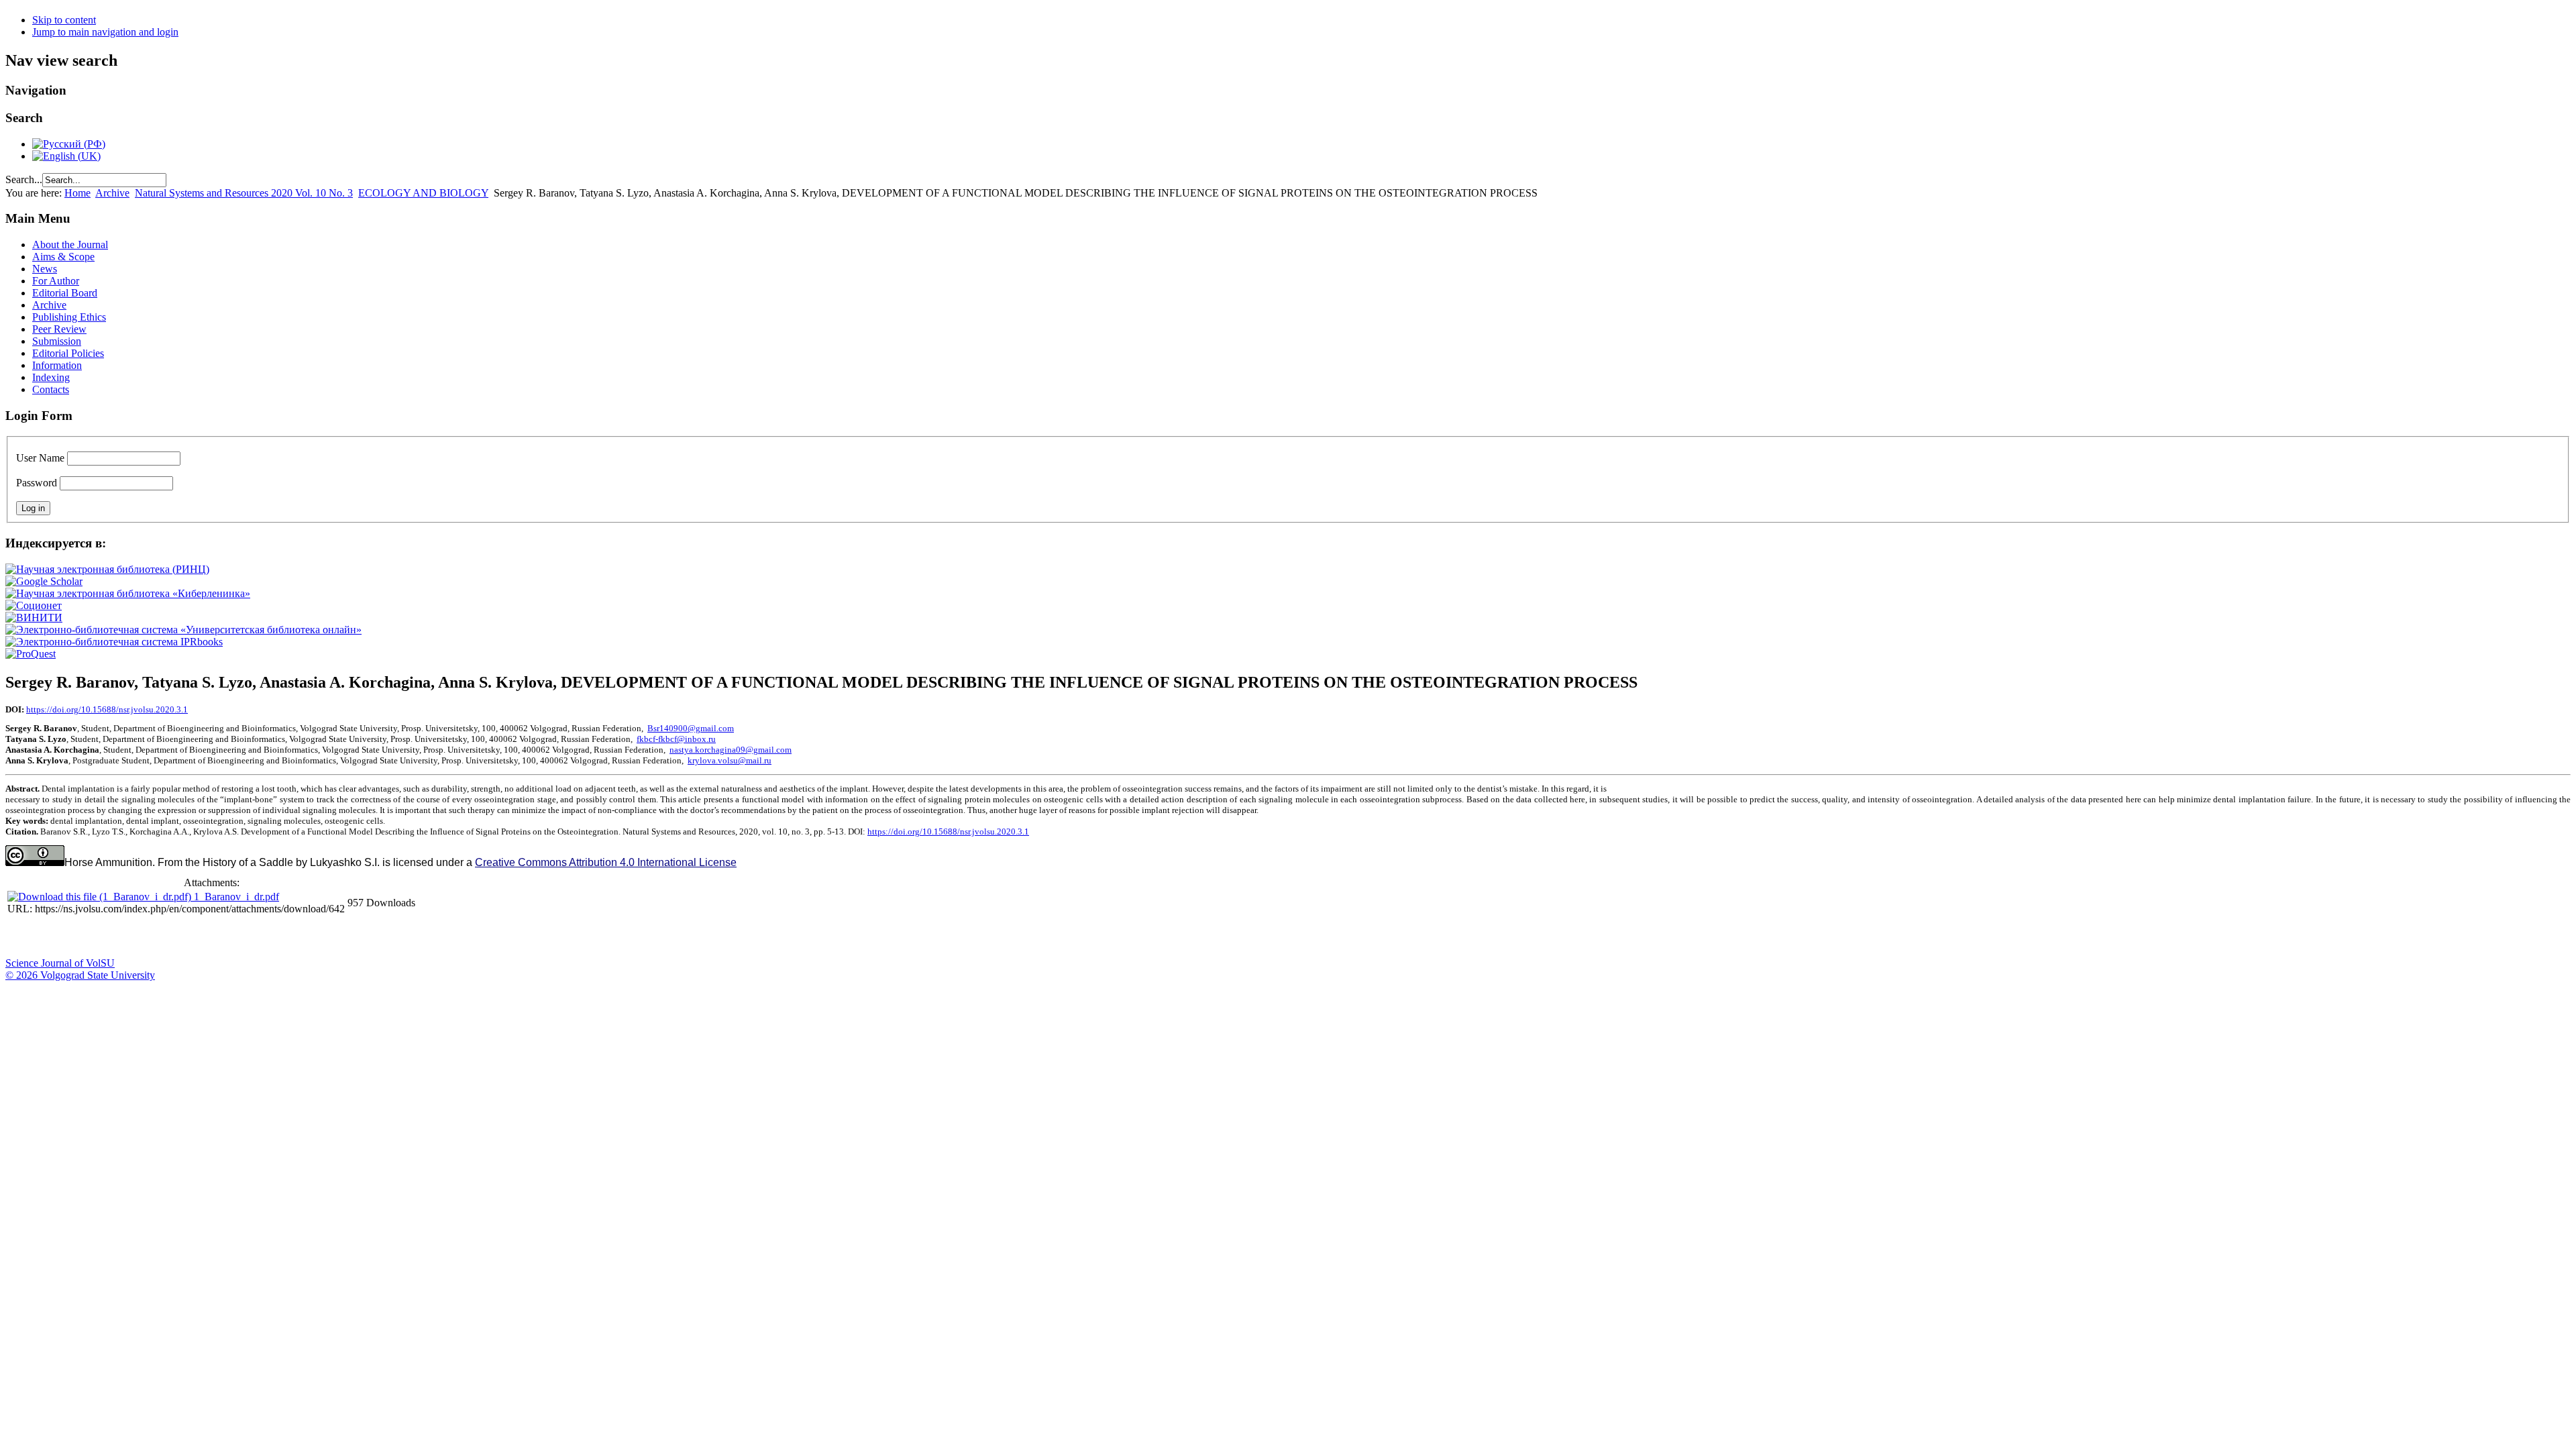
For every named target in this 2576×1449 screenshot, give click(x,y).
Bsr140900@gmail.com (691, 728)
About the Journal (70, 245)
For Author (56, 281)
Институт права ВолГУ (358, 937)
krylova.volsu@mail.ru (730, 760)
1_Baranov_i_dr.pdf (236, 897)
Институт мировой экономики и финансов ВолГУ (290, 937)
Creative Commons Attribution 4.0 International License (606, 862)
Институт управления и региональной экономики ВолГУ (257, 937)
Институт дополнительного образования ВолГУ (425, 937)
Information (57, 365)
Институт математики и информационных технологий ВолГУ (123, 937)
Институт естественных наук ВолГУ (223, 937)
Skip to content (64, 20)
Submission (57, 341)
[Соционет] (34, 605)
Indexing (51, 377)
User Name (40, 458)
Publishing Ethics (69, 317)
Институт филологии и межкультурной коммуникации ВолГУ (324, 937)
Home (77, 193)
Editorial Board (65, 293)
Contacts (51, 389)
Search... (24, 179)
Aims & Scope (63, 257)
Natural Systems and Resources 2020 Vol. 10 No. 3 (244, 193)
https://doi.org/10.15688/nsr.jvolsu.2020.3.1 (107, 709)
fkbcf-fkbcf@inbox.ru (676, 739)
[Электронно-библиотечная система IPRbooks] (114, 642)
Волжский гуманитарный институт (56, 937)
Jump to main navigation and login (105, 32)
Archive (112, 193)
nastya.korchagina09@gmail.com (731, 750)
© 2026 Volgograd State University (80, 975)
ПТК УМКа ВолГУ (89, 937)
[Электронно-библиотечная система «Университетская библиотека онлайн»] (183, 630)
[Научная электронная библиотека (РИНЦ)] (107, 569)
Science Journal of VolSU (60, 963)
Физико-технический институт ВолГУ (156, 937)
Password (37, 483)
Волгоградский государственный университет (22, 937)
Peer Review (59, 329)
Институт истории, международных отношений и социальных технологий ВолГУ (391, 937)
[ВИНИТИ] (34, 618)
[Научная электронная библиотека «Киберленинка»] (128, 593)
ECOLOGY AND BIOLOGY (423, 193)
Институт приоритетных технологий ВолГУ (190, 937)
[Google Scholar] (44, 581)
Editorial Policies (68, 353)
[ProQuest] (31, 654)
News (45, 269)
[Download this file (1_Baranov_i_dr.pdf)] (101, 897)
